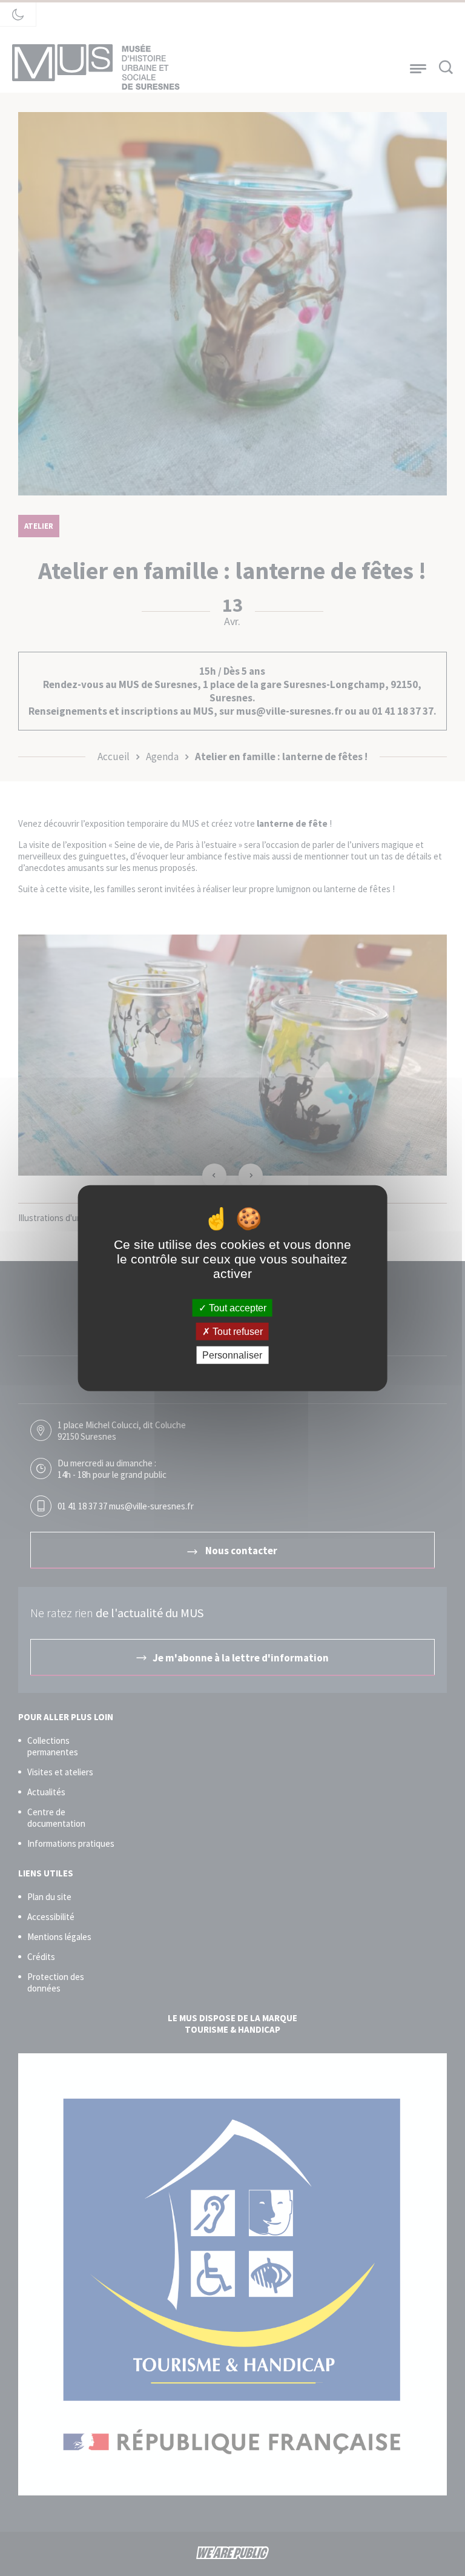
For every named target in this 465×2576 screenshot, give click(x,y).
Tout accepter (236, 1307)
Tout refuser (236, 1331)
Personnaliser (232, 1355)
